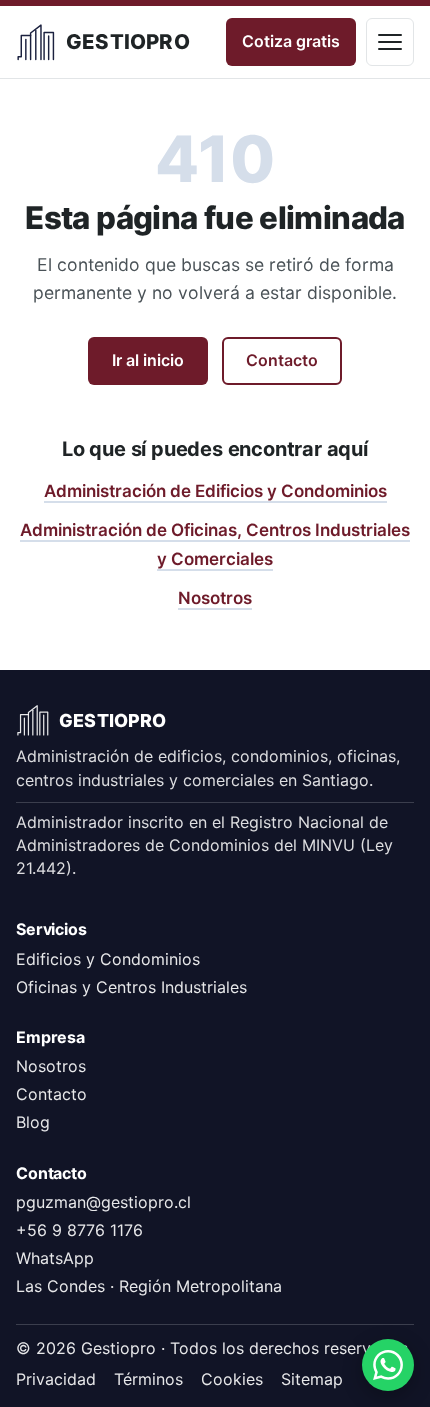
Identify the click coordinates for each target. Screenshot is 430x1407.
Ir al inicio (148, 360)
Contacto (282, 360)
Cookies (232, 1379)
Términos (148, 1379)
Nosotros (215, 598)
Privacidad (56, 1379)
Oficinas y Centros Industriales (131, 987)
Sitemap (312, 1379)
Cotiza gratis (291, 41)
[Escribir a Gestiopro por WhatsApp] (388, 1365)
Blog (33, 1122)
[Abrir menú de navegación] (390, 42)
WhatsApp (55, 1258)
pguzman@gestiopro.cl (103, 1202)
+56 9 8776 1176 (79, 1230)
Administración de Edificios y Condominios (215, 491)
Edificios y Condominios (108, 959)
